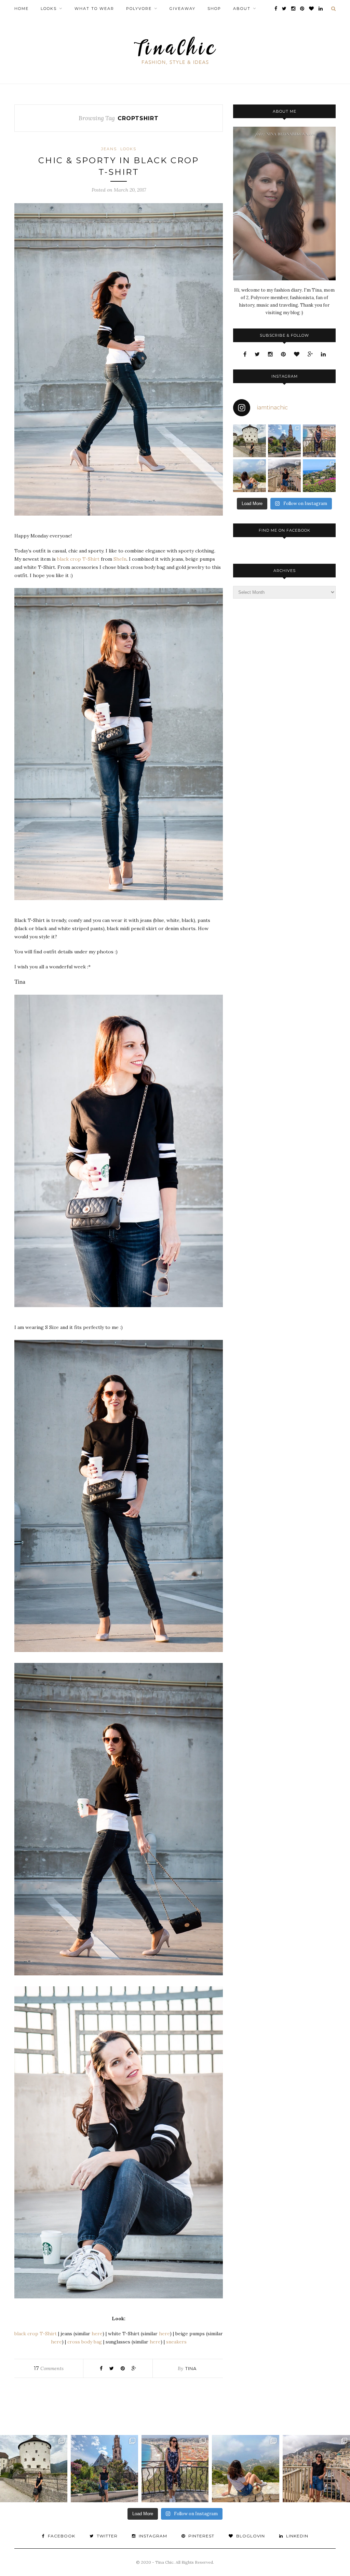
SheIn (120, 559)
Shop (214, 9)
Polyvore (139, 9)
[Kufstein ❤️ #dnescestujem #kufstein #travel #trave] (250, 441)
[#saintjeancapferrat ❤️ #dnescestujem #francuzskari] (319, 476)
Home (22, 9)
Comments (49, 2368)
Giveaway (183, 9)
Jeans (109, 149)
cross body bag (85, 2342)
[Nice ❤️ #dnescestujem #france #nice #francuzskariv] (319, 441)
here (97, 2334)
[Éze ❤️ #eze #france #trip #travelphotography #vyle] (250, 476)
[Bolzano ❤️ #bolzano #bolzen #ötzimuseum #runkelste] (284, 441)
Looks (49, 9)
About (242, 9)
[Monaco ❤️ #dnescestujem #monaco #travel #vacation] (284, 476)
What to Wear (94, 9)
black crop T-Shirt (78, 559)
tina (191, 2368)
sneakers (176, 2342)
